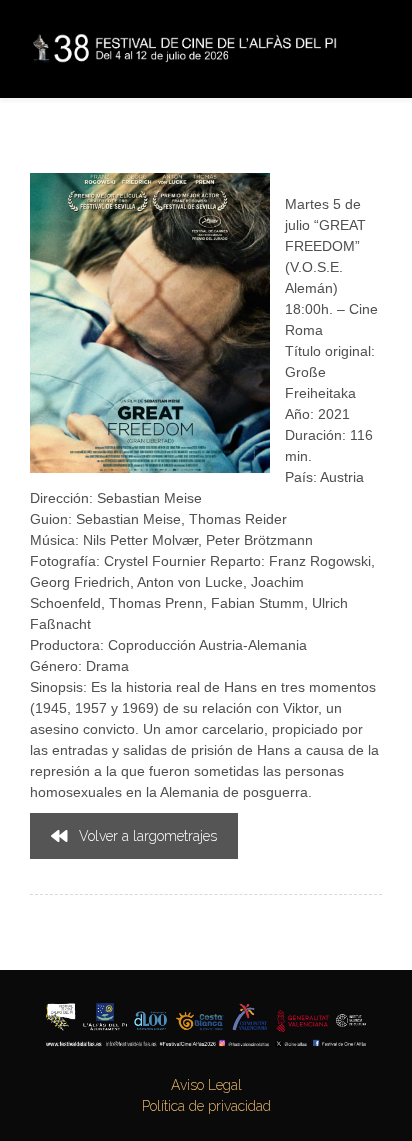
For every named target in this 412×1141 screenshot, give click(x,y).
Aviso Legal (206, 1085)
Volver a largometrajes (148, 836)
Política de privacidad (206, 1106)
